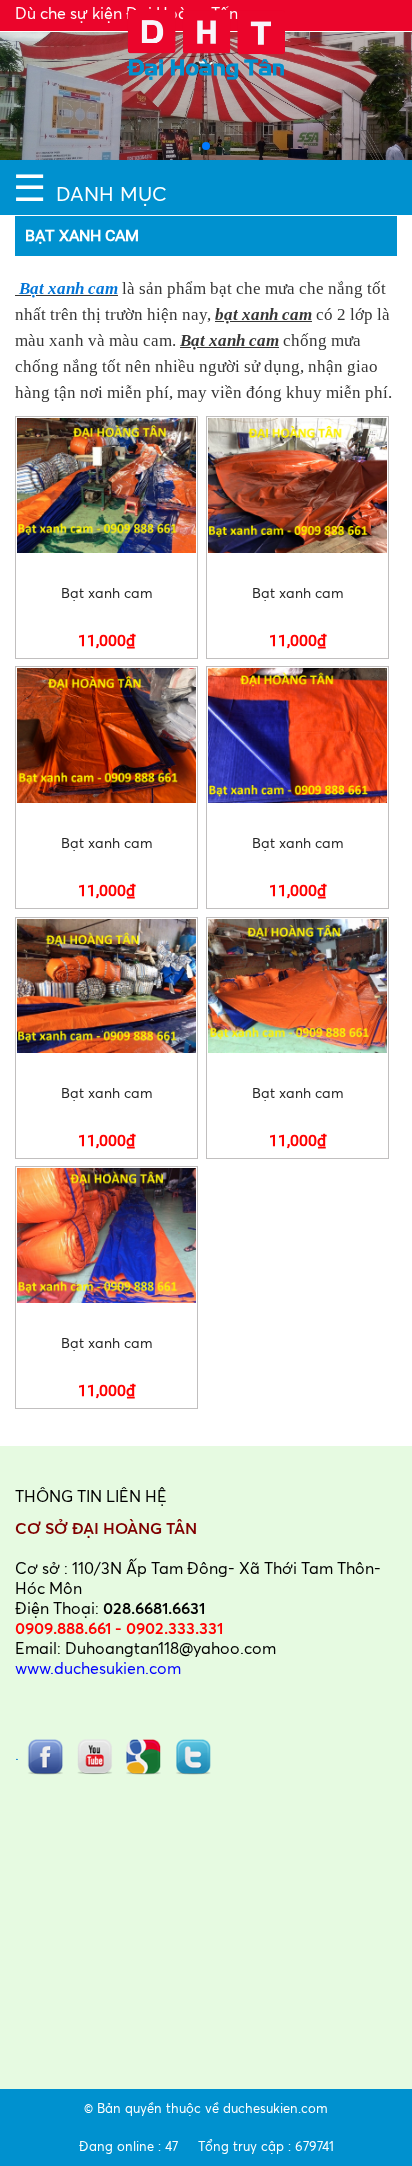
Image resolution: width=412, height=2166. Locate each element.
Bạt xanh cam (66, 288)
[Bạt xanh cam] (106, 485)
